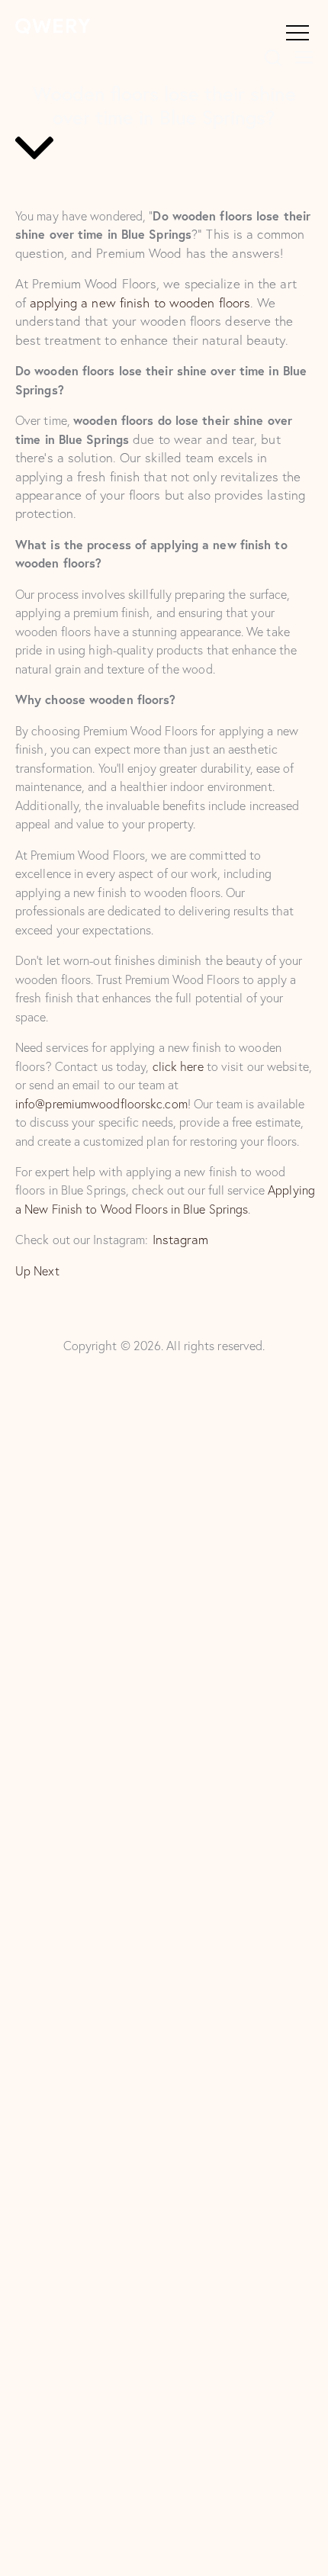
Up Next (37, 1271)
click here (178, 1066)
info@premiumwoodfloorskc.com (101, 1104)
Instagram (181, 1239)
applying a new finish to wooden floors (140, 302)
